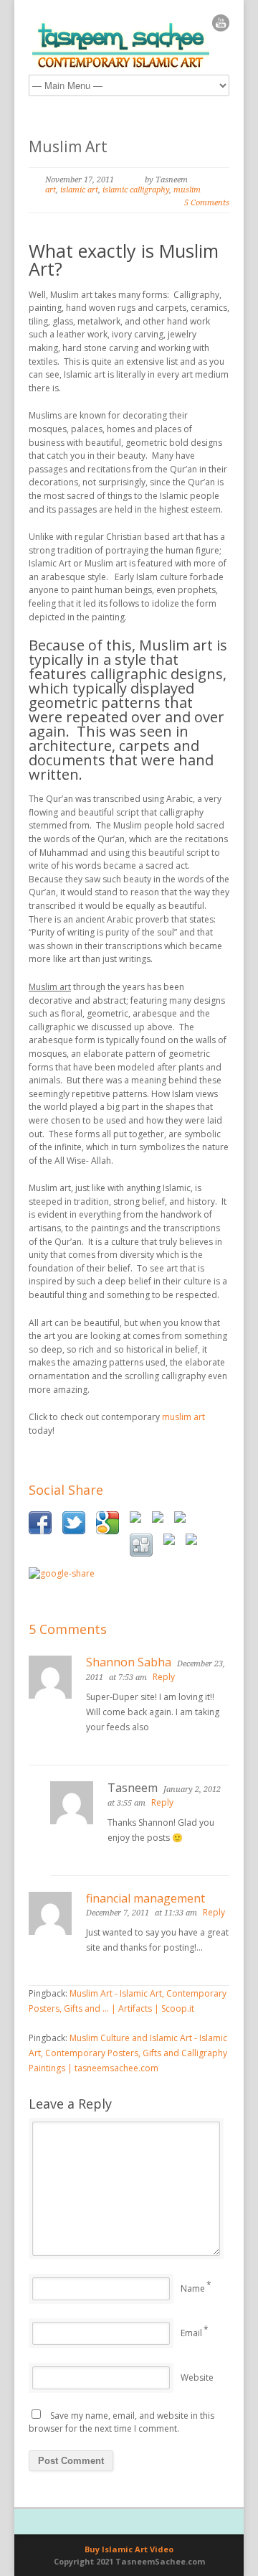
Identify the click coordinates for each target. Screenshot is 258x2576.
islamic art (79, 190)
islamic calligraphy (136, 190)
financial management (145, 1898)
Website (197, 2377)
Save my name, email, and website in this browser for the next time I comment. (121, 2422)
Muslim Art (68, 146)
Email (191, 2333)
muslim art (183, 1417)
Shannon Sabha (129, 1662)
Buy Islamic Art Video (129, 2549)
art (51, 190)
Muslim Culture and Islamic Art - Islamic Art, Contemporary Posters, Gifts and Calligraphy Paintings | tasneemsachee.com (128, 2053)
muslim (187, 190)
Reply (164, 1677)
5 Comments (207, 203)
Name (193, 2288)
